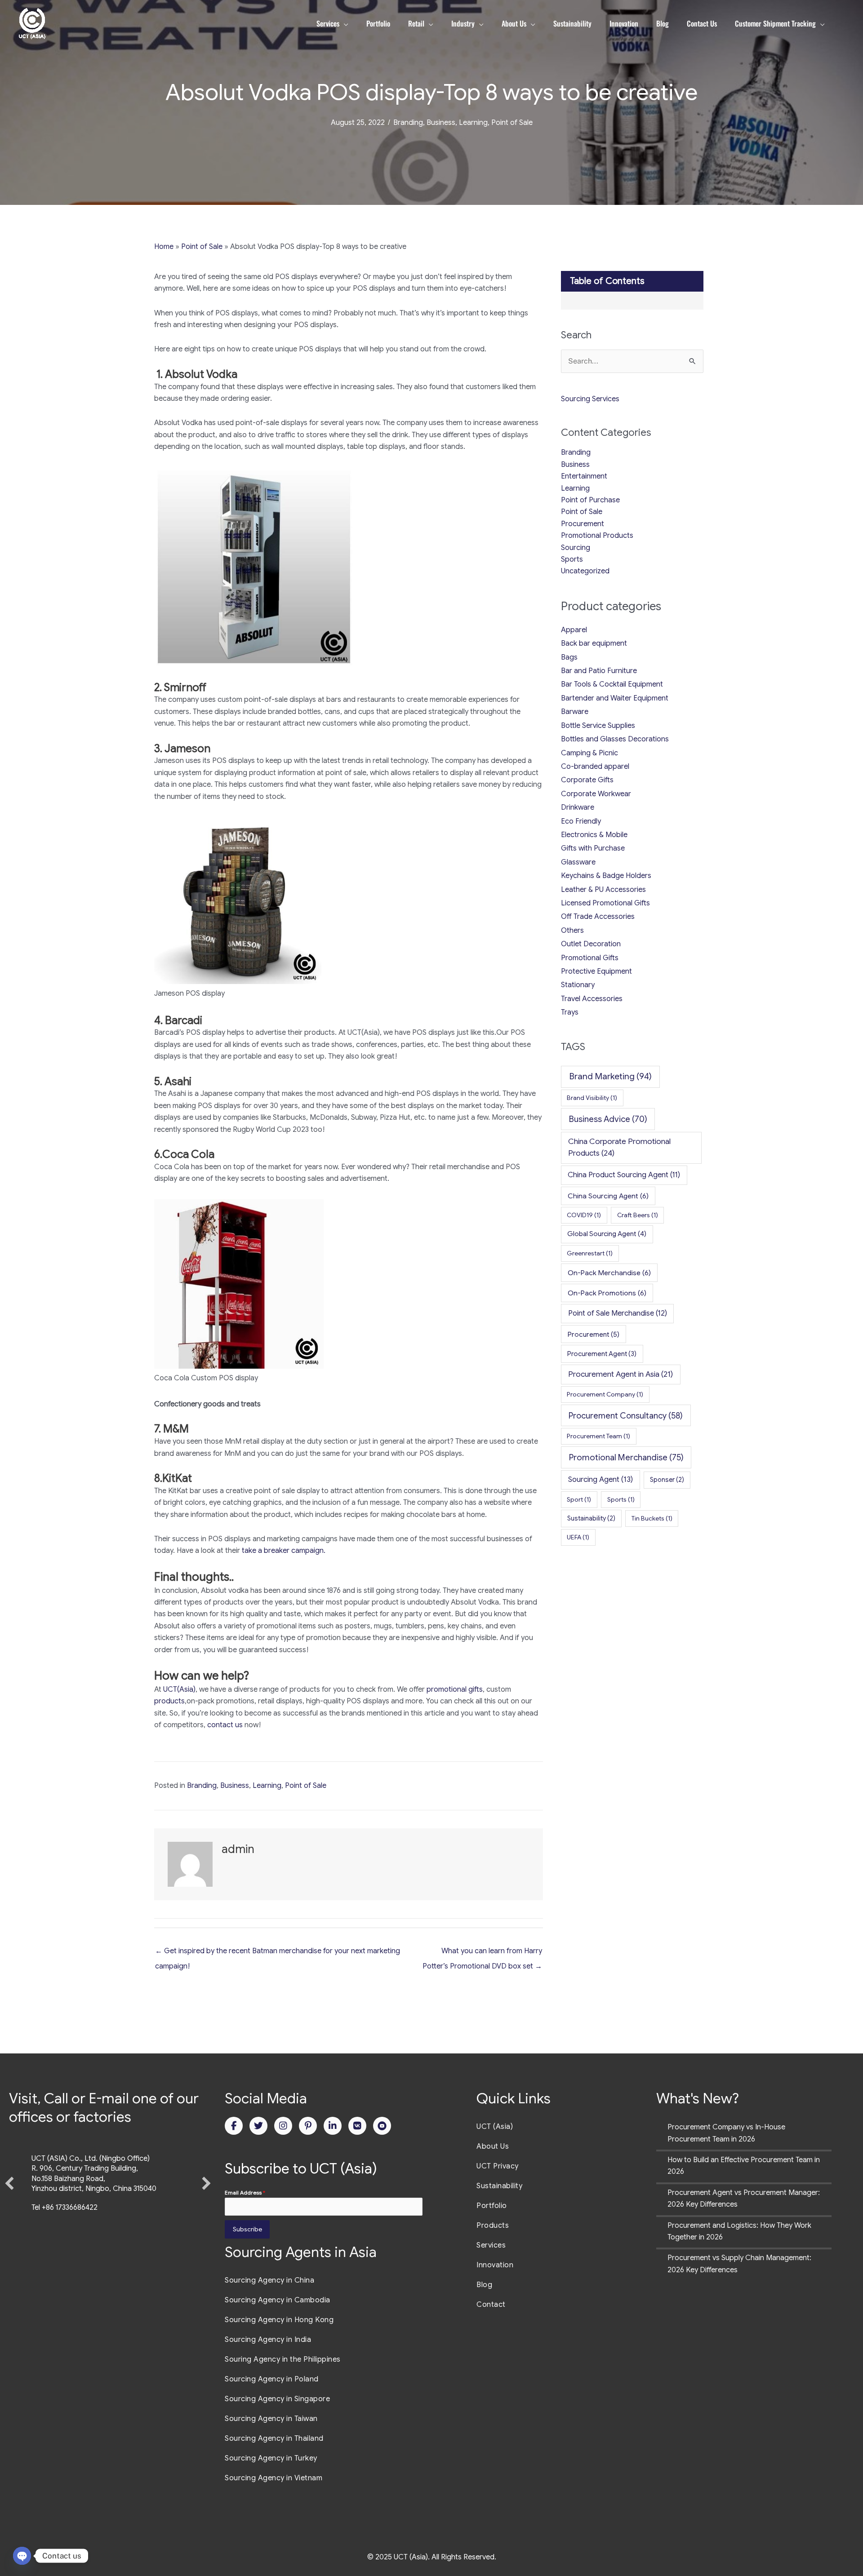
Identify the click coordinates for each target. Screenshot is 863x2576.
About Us (493, 2146)
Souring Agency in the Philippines (283, 2359)
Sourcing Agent (601, 1479)
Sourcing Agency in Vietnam (274, 2478)
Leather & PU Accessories (603, 890)
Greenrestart (590, 1253)
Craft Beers (638, 1215)
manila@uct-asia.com (67, 2254)
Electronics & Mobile (594, 835)
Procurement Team (598, 1436)
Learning (473, 123)
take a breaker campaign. (284, 1551)
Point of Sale (512, 123)
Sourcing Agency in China (269, 2280)
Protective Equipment (596, 971)
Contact (491, 2305)
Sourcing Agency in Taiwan (271, 2419)
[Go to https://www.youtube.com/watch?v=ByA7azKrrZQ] (382, 2126)
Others (572, 931)
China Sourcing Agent (608, 1196)
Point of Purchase (590, 500)
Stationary (578, 985)
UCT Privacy (498, 2166)
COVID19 (584, 1215)
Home (164, 247)
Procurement (583, 524)
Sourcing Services (590, 399)
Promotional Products (597, 536)
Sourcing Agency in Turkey (271, 2458)
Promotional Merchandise (626, 1457)
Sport (579, 1499)
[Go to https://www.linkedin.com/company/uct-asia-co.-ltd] (333, 2126)
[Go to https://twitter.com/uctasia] (258, 2126)
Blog (484, 2285)
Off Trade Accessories (598, 917)
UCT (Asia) (495, 2127)
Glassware (578, 862)
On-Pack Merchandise (609, 1273)
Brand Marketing (610, 1076)
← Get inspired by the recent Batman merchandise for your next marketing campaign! (278, 1953)
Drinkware (578, 807)
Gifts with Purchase (593, 848)
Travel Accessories (592, 999)
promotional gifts (455, 1689)
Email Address (245, 2192)
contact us (225, 1725)
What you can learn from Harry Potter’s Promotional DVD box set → (482, 1953)
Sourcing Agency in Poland (272, 2379)
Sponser (667, 1480)
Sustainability (591, 1518)
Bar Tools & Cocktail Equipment (612, 684)
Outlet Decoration (591, 944)
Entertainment (584, 476)
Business (441, 123)
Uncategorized (585, 571)
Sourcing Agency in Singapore (277, 2399)
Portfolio (492, 2206)
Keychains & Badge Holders (606, 876)
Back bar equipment (594, 643)
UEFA (578, 1537)
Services (491, 2245)
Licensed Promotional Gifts (605, 903)
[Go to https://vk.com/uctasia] (357, 2126)
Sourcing (576, 548)
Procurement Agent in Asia (621, 1374)
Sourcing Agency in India (268, 2340)
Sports (572, 559)
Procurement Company (605, 1394)
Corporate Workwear (596, 794)
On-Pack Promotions (607, 1293)
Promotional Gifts (590, 958)
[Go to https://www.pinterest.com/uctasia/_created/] (308, 2126)
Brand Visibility (592, 1098)
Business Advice (608, 1119)
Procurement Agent (602, 1354)
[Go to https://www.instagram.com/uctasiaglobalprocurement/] (283, 2126)
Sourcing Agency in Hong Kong (279, 2320)
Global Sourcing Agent (607, 1234)
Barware (575, 712)
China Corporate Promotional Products (619, 1147)
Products (493, 2226)
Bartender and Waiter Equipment (615, 698)
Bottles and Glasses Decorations (615, 739)
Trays (570, 1012)
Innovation (495, 2265)
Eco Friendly (581, 821)
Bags (569, 657)
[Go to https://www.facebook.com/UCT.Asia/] (234, 2126)
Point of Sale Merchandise (618, 1313)
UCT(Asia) (179, 1689)
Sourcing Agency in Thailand (274, 2439)
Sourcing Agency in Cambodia (278, 2300)
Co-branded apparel (595, 767)
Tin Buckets (652, 1518)
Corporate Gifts (587, 780)
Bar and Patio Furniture (599, 671)
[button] (9, 2206)
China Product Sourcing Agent (624, 1175)
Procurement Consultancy (626, 1416)
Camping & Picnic (589, 753)
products (169, 1701)
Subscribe (247, 2229)
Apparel (574, 630)
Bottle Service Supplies (598, 726)
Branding (408, 123)
